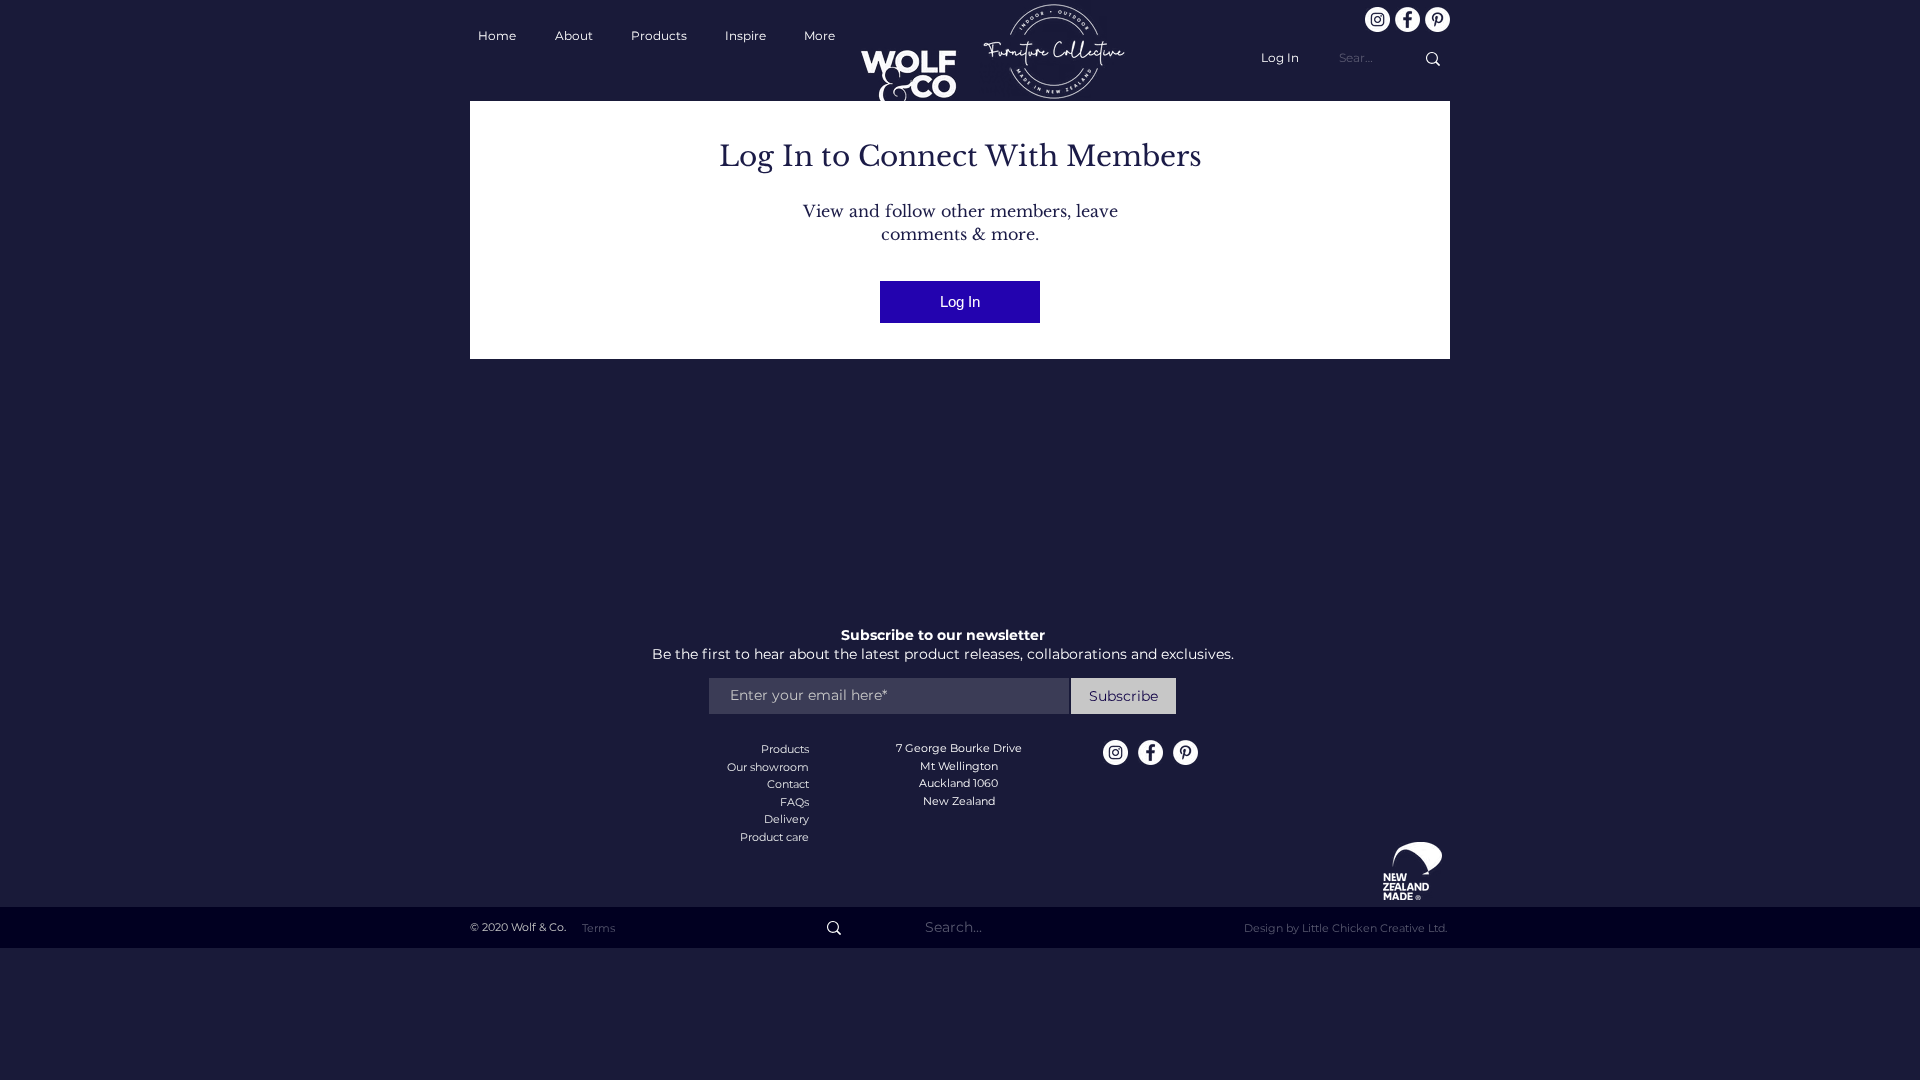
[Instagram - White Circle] (1377, 19)
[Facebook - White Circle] (1407, 19)
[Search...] (1433, 58)
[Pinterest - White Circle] (1437, 19)
